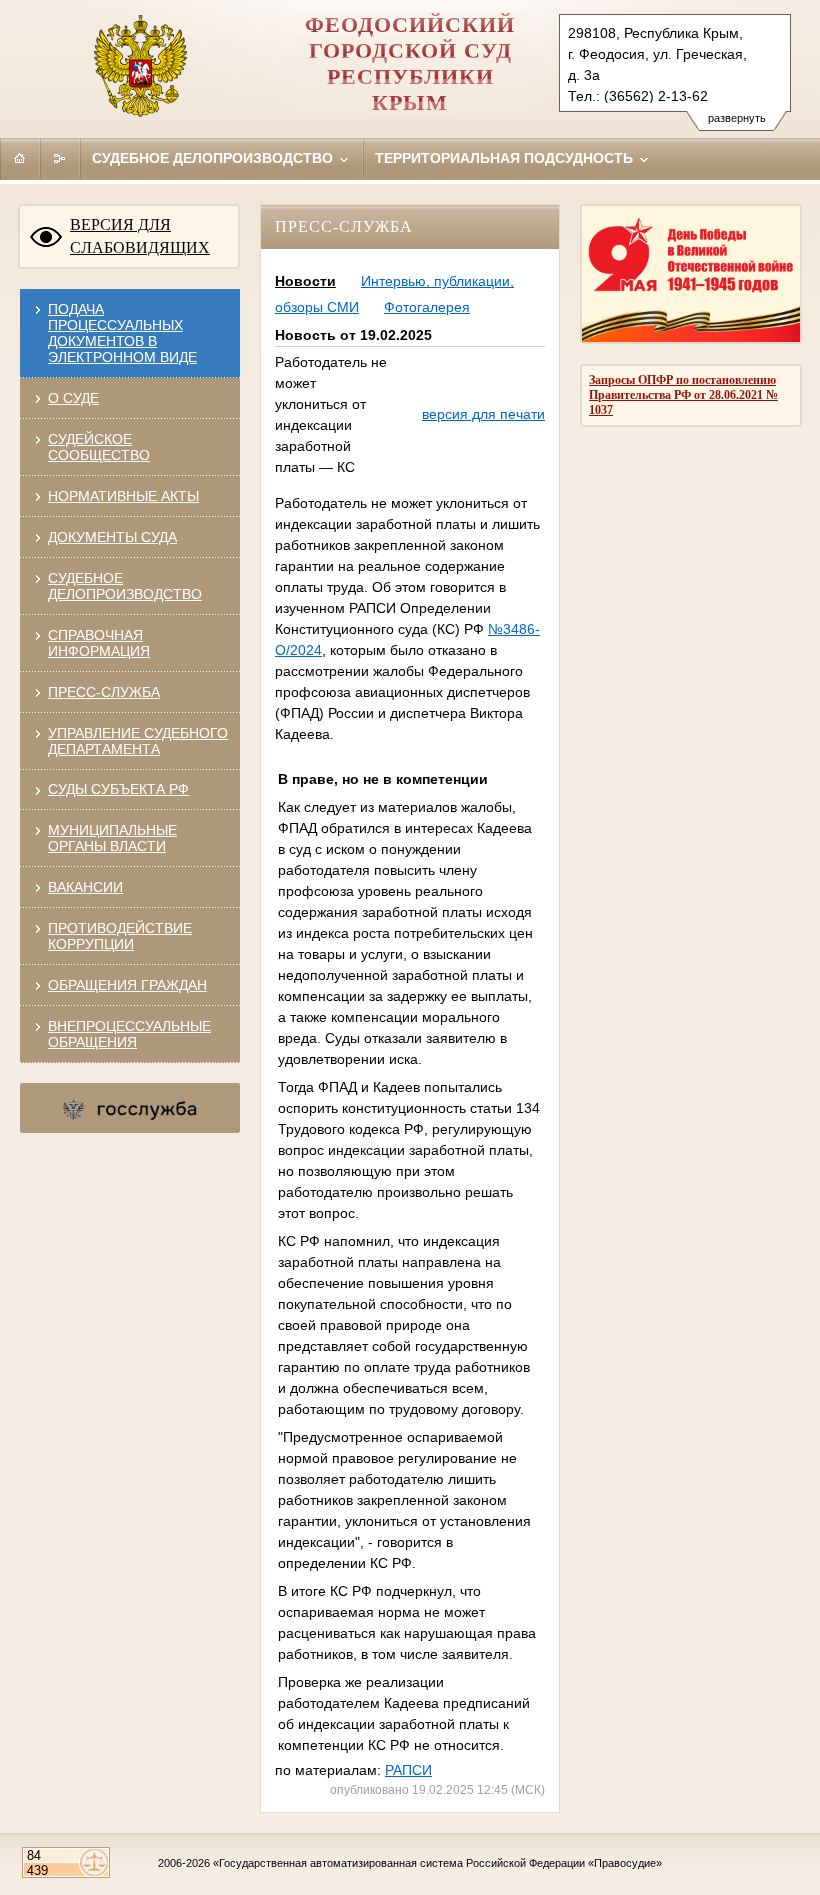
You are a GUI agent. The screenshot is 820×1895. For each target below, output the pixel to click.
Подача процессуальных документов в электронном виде (122, 333)
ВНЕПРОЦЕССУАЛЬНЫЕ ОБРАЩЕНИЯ (129, 1034)
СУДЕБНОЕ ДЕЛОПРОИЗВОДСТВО (125, 586)
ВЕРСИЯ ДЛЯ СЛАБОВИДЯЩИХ (140, 236)
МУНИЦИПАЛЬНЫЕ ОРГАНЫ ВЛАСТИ (112, 838)
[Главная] (20, 158)
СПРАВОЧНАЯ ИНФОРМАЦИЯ (99, 643)
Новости (305, 281)
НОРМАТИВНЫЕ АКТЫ (123, 496)
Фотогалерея (427, 307)
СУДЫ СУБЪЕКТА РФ (118, 789)
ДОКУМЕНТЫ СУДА (112, 537)
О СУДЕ (73, 398)
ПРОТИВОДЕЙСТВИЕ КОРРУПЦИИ (120, 936)
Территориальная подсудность (506, 158)
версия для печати (483, 414)
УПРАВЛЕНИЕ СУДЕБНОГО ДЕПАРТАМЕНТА (138, 741)
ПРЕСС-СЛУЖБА (104, 692)
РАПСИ (408, 1770)
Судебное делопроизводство (214, 158)
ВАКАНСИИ (85, 887)
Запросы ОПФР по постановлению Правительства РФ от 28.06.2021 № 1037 (683, 395)
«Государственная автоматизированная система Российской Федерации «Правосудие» (437, 1863)
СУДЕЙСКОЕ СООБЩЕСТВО (99, 447)
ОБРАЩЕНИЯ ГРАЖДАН (127, 985)
